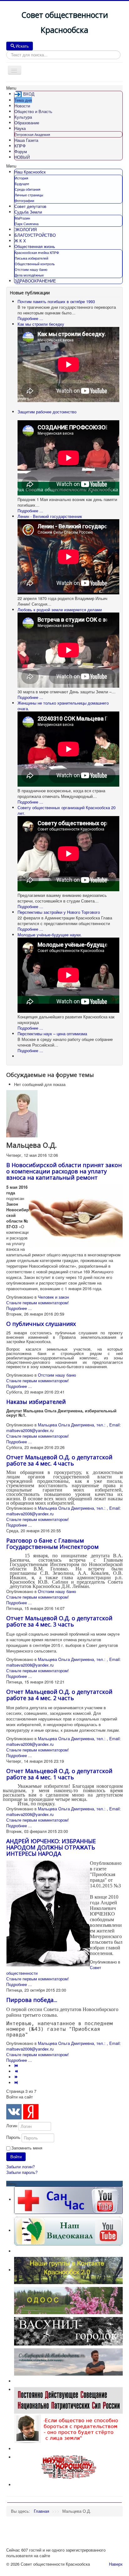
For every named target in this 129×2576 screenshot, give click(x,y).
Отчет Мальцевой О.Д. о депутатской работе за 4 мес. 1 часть (59, 1774)
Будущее (22, 184)
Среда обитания (28, 189)
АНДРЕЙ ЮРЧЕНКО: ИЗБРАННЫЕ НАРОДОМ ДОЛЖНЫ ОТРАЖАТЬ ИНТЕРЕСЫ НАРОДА (51, 1847)
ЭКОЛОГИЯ (26, 229)
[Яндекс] (31, 2112)
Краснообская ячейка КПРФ (37, 252)
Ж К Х (20, 241)
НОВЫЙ (22, 157)
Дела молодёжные (29, 275)
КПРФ (20, 146)
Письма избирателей (31, 258)
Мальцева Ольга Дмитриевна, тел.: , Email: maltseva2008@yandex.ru (64, 1428)
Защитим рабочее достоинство (47, 412)
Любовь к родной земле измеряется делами (60, 610)
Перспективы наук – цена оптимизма (52, 1034)
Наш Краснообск (30, 172)
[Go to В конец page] (17, 2083)
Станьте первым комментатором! (38, 1303)
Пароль (13, 2137)
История (21, 178)
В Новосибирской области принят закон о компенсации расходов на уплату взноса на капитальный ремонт (64, 1171)
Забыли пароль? (22, 2172)
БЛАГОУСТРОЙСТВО (35, 235)
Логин (12, 2126)
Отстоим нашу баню (31, 269)
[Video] (68, 2230)
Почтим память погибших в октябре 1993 (56, 301)
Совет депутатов (30, 206)
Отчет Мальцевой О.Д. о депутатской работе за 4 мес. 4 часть (59, 1460)
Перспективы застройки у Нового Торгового (59, 912)
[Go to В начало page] (17, 2066)
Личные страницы (29, 195)
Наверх (116, 2564)
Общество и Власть (33, 111)
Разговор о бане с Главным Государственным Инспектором (52, 1544)
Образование (27, 123)
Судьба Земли (28, 212)
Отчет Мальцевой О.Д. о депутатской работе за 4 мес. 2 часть (59, 1695)
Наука (20, 128)
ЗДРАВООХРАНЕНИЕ (35, 281)
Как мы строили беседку (41, 324)
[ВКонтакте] (14, 2112)
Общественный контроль (35, 264)
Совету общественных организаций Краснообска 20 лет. (67, 810)
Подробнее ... (30, 318)
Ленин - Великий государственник (50, 516)
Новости (22, 106)
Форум (21, 151)
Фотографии (24, 200)
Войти (16, 2157)
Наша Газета (26, 140)
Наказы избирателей (36, 1402)
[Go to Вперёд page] (17, 2077)
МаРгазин (22, 218)
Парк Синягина (27, 224)
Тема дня (23, 100)
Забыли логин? (21, 2167)
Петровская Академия (32, 134)
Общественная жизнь (35, 246)
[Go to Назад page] (17, 2071)
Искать (22, 46)
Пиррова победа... (32, 2000)
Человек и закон (53, 1297)
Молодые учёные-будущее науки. (50, 935)
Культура (23, 117)
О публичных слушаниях (41, 1324)
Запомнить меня (27, 2148)
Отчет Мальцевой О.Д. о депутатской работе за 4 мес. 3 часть (59, 1621)
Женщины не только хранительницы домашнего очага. (63, 706)
